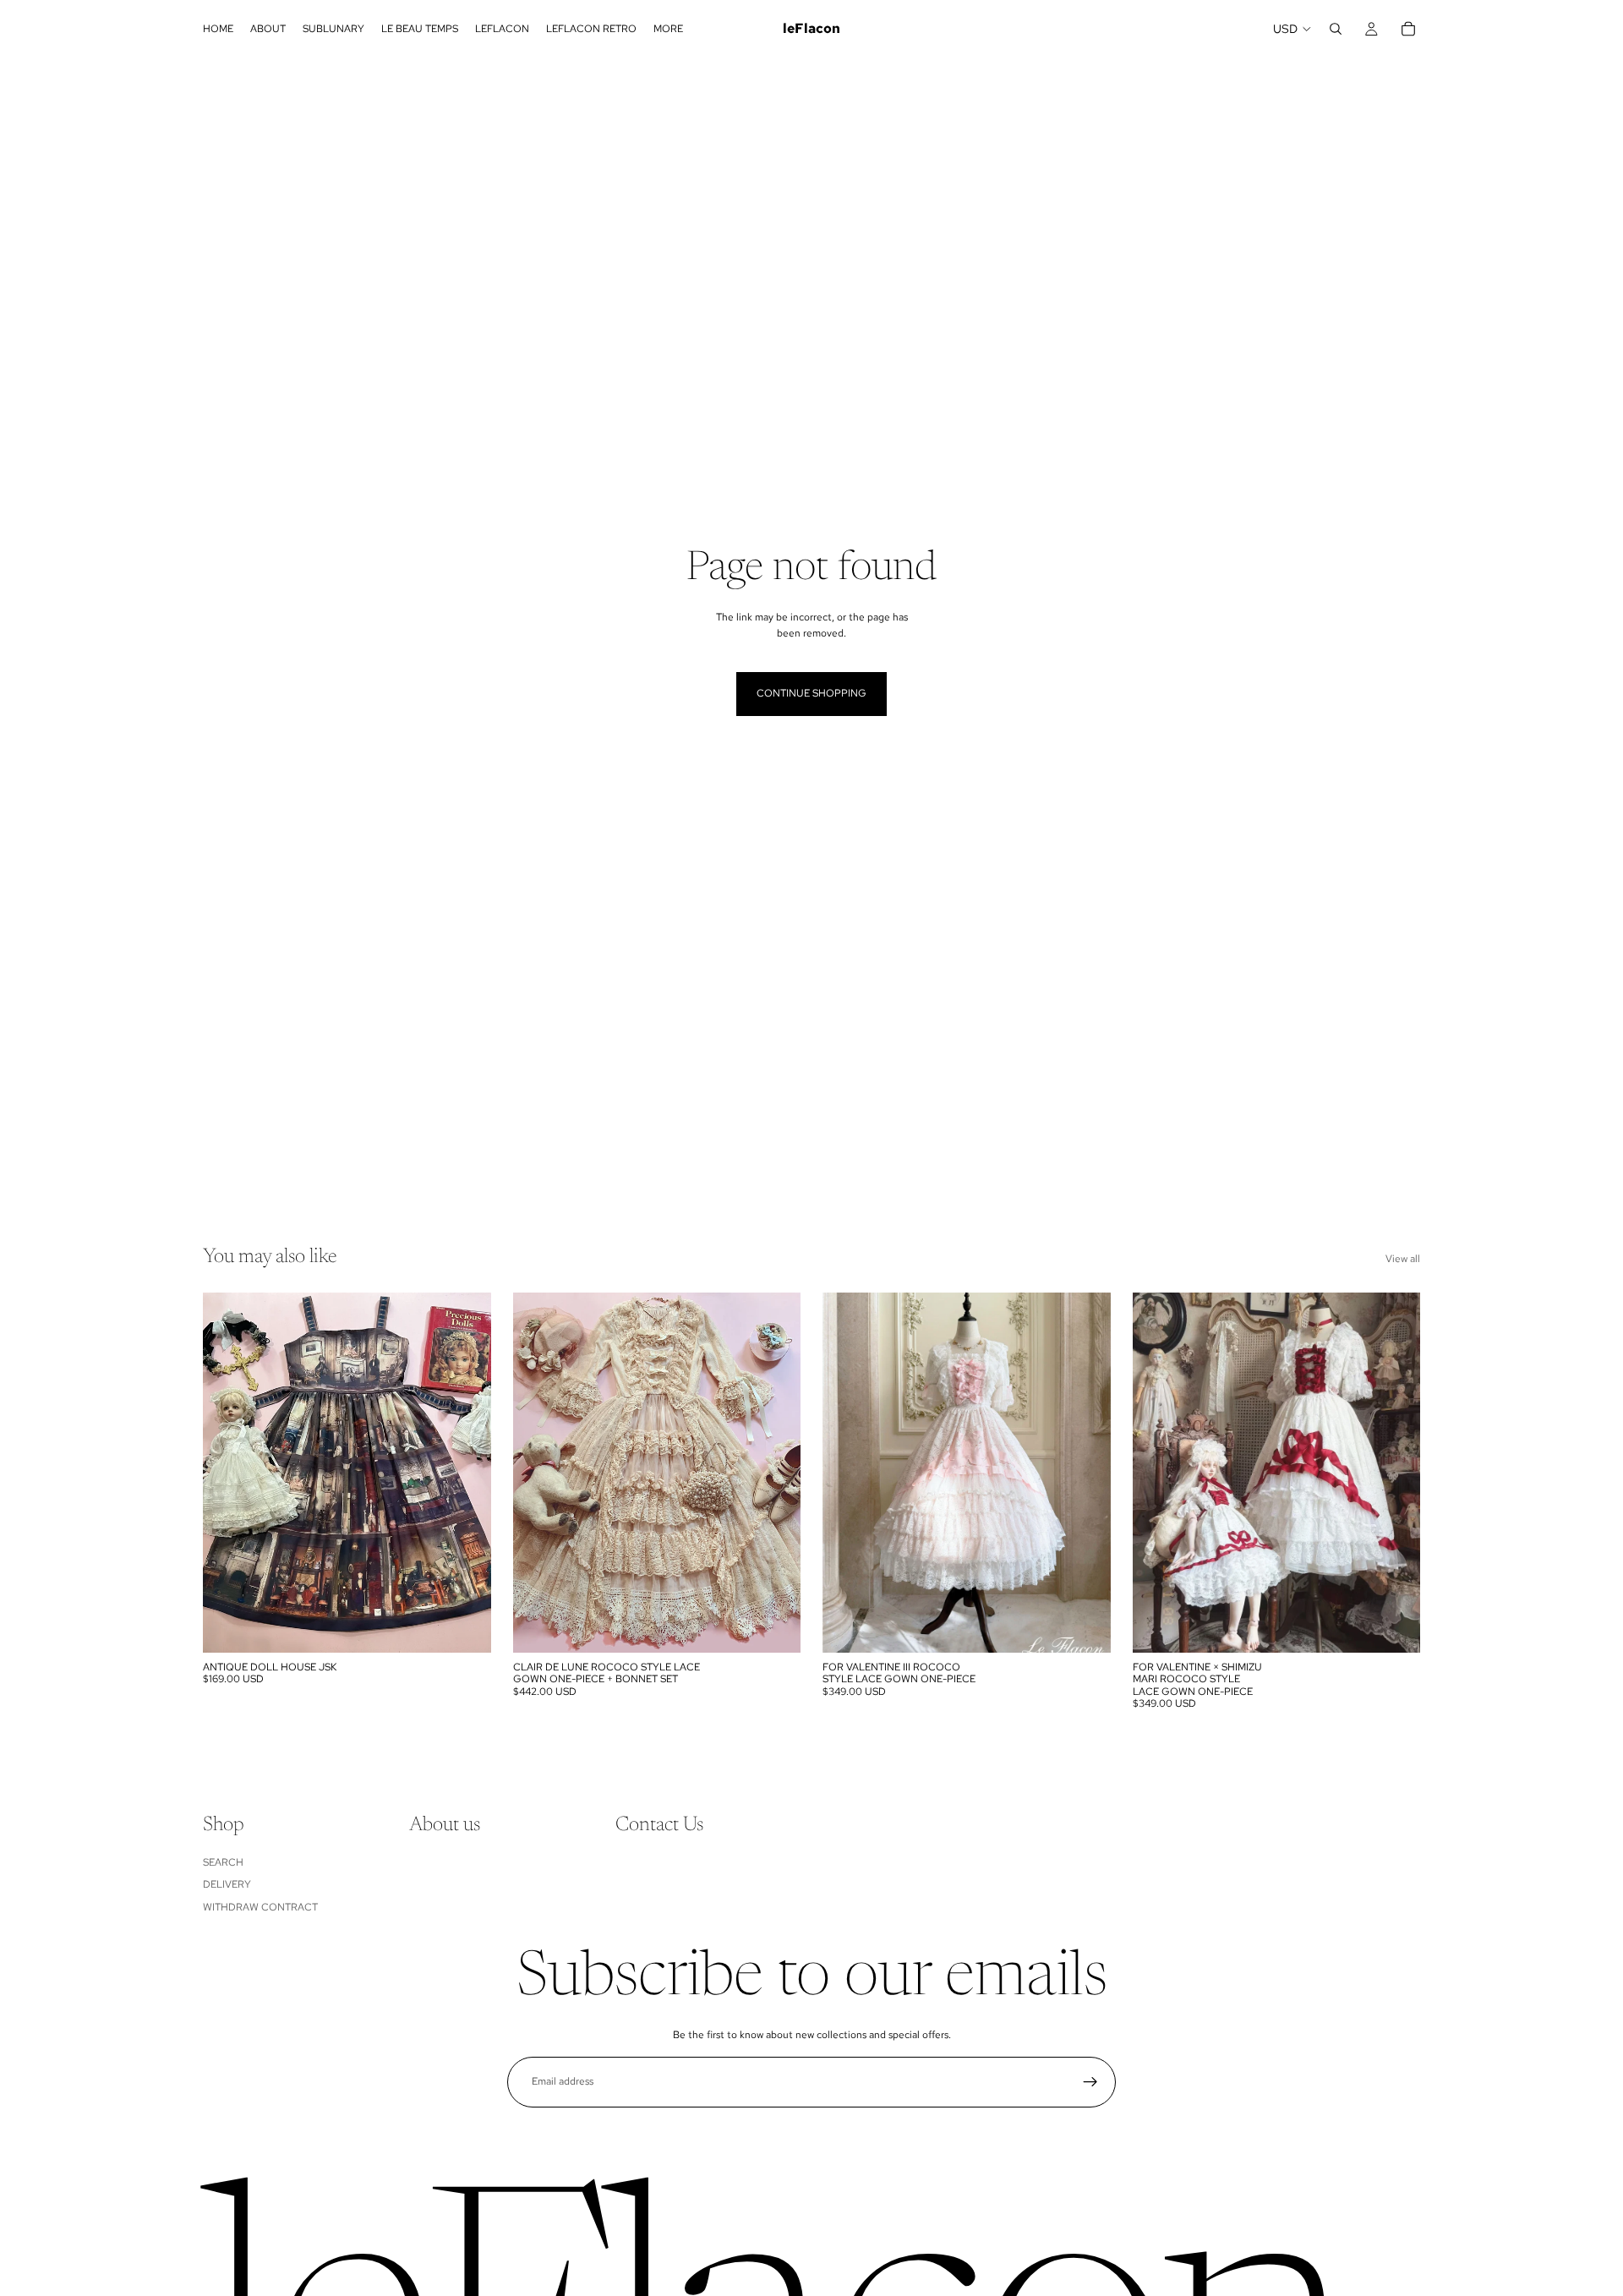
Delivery (227, 1884)
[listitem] (668, 29)
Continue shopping (811, 693)
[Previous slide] (228, 1473)
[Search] (1336, 29)
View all (1403, 1259)
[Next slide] (466, 1473)
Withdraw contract (260, 1906)
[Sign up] (1090, 2082)
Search (223, 1861)
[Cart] (1408, 29)
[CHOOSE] (465, 1626)
